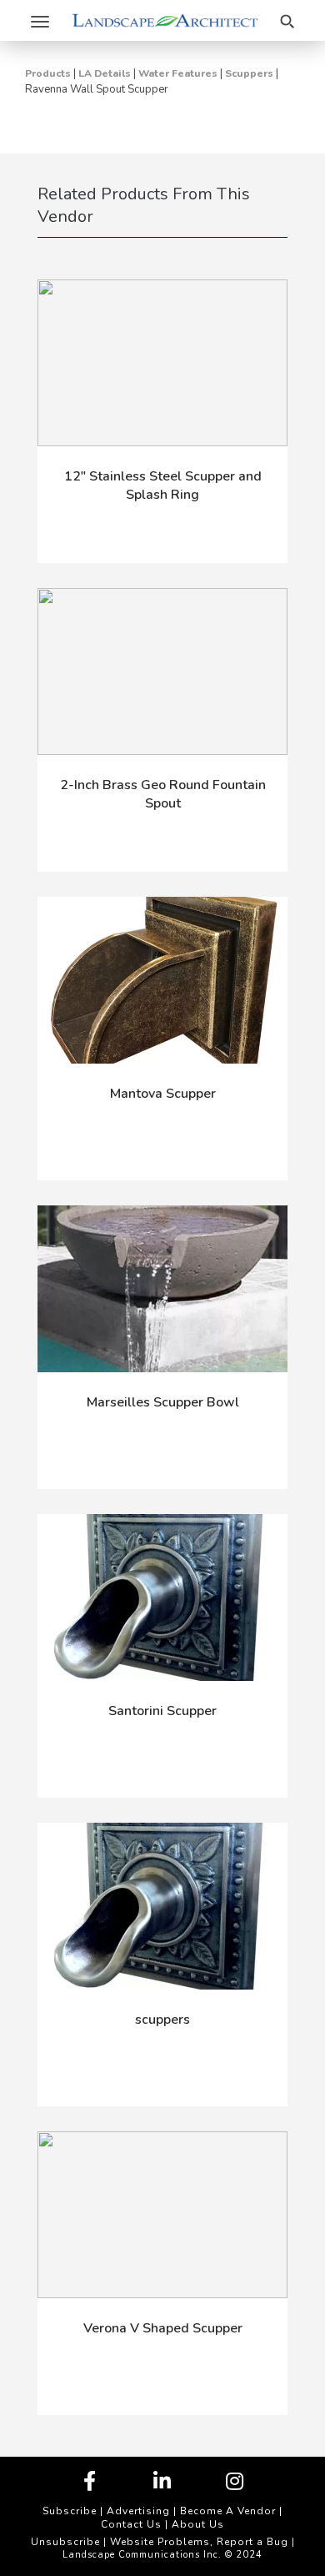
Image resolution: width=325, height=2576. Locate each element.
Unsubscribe (65, 2542)
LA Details (105, 73)
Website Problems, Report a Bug (199, 2542)
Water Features (178, 73)
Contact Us (131, 2524)
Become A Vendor (228, 2511)
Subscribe (70, 2511)
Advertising (138, 2511)
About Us (198, 2524)
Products (48, 73)
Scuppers (249, 73)
